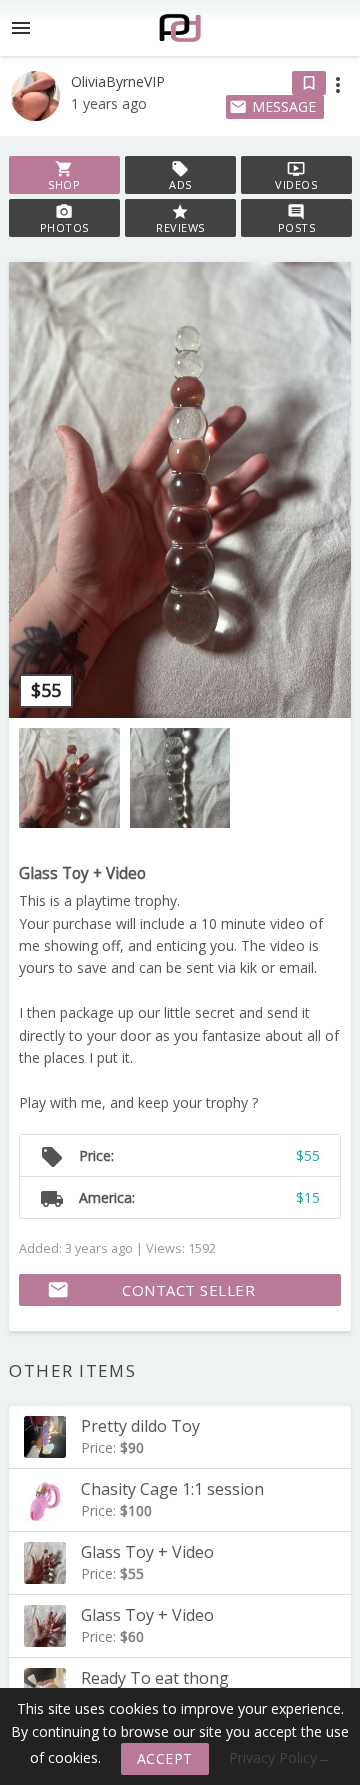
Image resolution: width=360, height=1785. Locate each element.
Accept (165, 1758)
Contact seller (151, 1290)
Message (272, 106)
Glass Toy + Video (82, 873)
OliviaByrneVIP (118, 81)
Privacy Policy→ (280, 1757)
